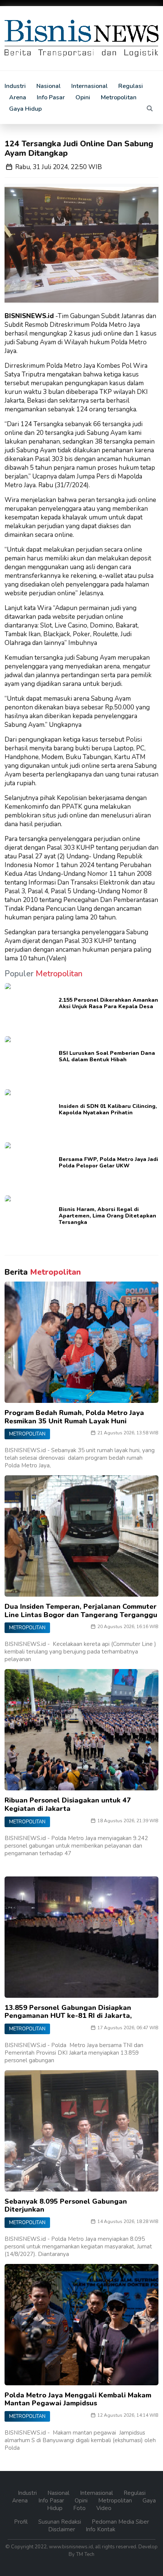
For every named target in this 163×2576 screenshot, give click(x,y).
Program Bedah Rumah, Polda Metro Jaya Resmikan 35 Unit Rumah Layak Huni (74, 1417)
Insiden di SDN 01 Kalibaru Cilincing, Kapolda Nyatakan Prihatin (108, 1109)
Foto (80, 2508)
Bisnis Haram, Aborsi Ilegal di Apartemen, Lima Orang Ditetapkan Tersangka (107, 1216)
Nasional (49, 86)
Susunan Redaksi (60, 2522)
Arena (18, 97)
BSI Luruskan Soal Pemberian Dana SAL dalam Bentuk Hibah (107, 1056)
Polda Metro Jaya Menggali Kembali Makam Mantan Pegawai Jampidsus (78, 2399)
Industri (15, 86)
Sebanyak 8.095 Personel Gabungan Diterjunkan (66, 2206)
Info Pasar (51, 97)
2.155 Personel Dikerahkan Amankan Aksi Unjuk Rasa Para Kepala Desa (108, 1003)
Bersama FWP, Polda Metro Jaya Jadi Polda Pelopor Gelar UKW (108, 1162)
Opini (83, 97)
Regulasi (131, 86)
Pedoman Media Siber (120, 2522)
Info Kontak (100, 2529)
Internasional (89, 86)
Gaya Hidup (25, 109)
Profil (22, 2522)
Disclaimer (62, 2529)
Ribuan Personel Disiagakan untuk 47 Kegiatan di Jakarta (68, 1804)
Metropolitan (119, 97)
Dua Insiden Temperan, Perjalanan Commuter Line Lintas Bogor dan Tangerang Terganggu (81, 1611)
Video (104, 2508)
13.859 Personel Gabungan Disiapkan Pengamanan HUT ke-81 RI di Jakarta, (68, 2012)
